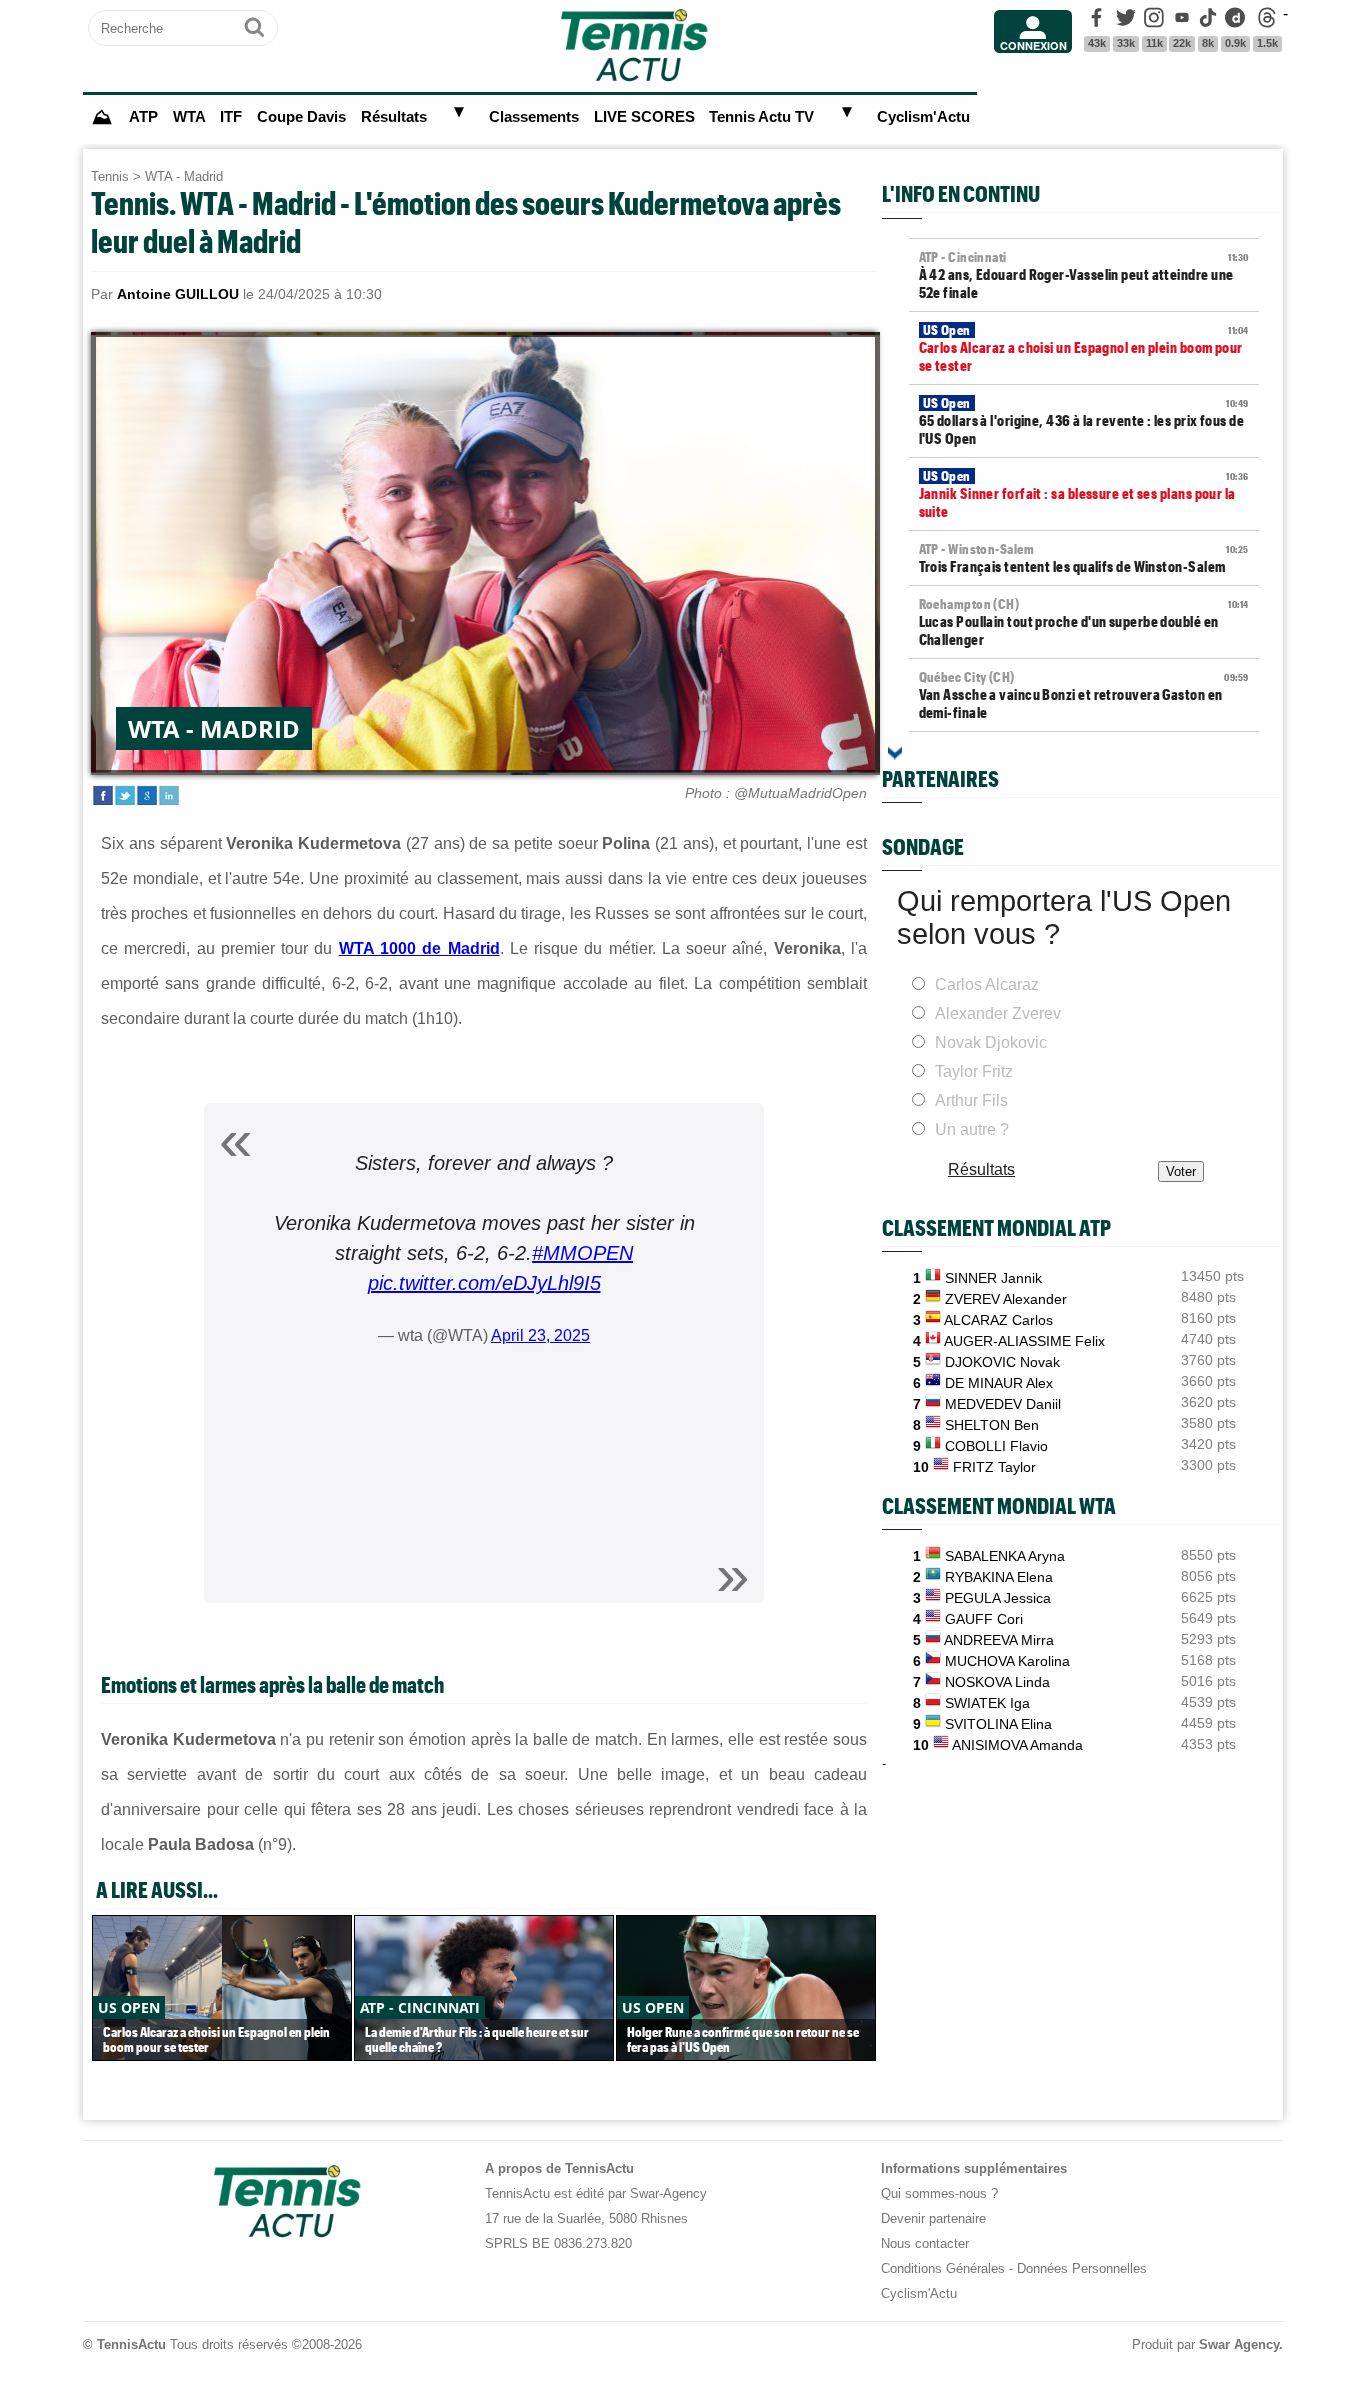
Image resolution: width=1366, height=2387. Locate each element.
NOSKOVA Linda (997, 1682)
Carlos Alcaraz (987, 984)
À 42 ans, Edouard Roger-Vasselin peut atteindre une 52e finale (1084, 275)
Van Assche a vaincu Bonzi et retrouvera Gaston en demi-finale (1084, 695)
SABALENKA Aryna (1005, 1556)
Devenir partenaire (933, 2218)
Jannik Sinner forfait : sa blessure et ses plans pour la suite (1084, 494)
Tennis (110, 176)
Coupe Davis (301, 117)
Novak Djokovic (991, 1042)
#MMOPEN (582, 1253)
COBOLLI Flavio (996, 1446)
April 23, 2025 (540, 1335)
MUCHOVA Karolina (1007, 1661)
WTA (189, 117)
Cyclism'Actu (923, 117)
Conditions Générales (943, 2268)
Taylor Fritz (974, 1071)
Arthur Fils (971, 1100)
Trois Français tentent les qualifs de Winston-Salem (1084, 558)
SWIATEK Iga (987, 1703)
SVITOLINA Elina (998, 1724)
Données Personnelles (1082, 2268)
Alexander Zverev (998, 1013)
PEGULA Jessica (998, 1598)
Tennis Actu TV (761, 117)
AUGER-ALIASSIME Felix (1024, 1341)
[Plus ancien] (895, 753)
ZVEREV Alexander (1006, 1299)
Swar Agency (1239, 2344)
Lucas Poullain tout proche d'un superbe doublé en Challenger (1084, 622)
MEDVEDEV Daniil (1003, 1404)
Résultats (394, 117)
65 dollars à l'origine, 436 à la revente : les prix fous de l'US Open (1084, 421)
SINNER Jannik (993, 1278)
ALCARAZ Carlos (998, 1320)
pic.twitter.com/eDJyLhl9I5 (484, 1283)
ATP (143, 117)
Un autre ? (972, 1129)
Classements (534, 117)
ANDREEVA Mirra (999, 1640)
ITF (231, 117)
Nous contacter (925, 2243)
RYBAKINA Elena (999, 1577)
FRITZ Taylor (994, 1467)
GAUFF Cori (984, 1619)
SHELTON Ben (992, 1425)
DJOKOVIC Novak (1002, 1362)
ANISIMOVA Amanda (1017, 1745)
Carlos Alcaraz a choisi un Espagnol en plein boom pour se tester (1084, 348)
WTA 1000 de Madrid (419, 948)
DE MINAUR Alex (999, 1383)
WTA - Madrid (184, 176)
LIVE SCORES (644, 117)
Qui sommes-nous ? (939, 2193)
